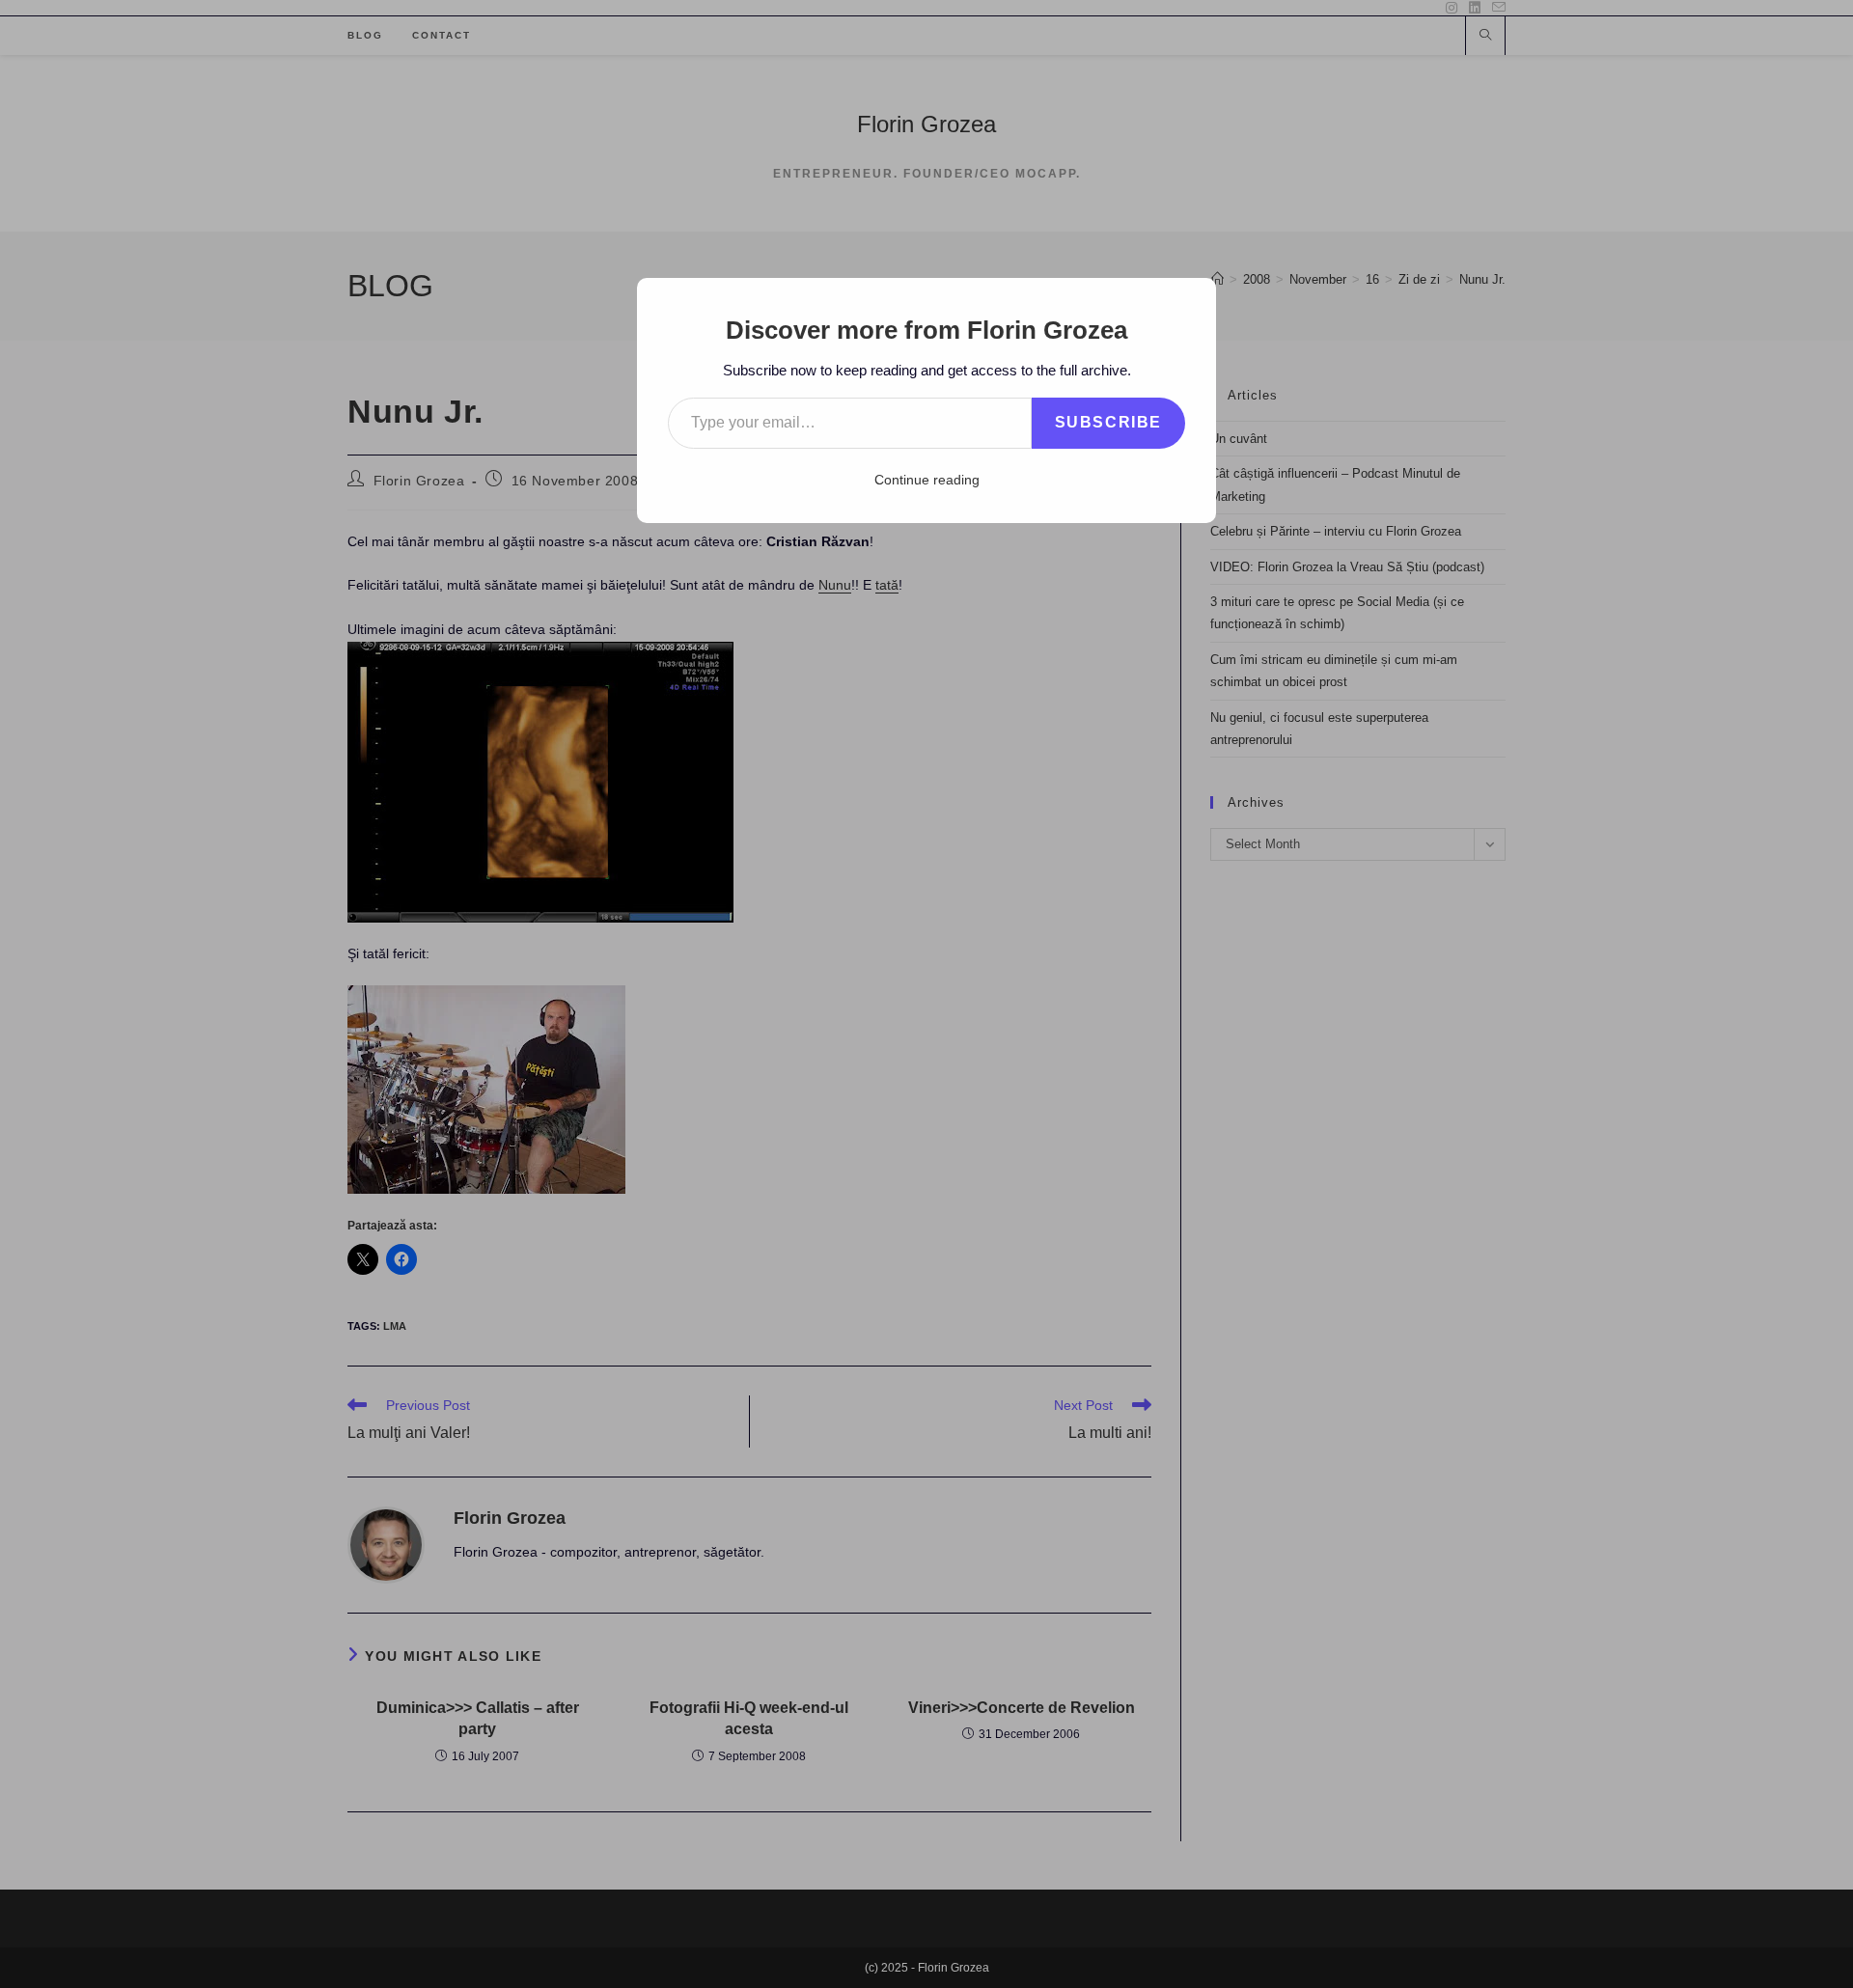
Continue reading (927, 480)
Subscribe (1108, 422)
